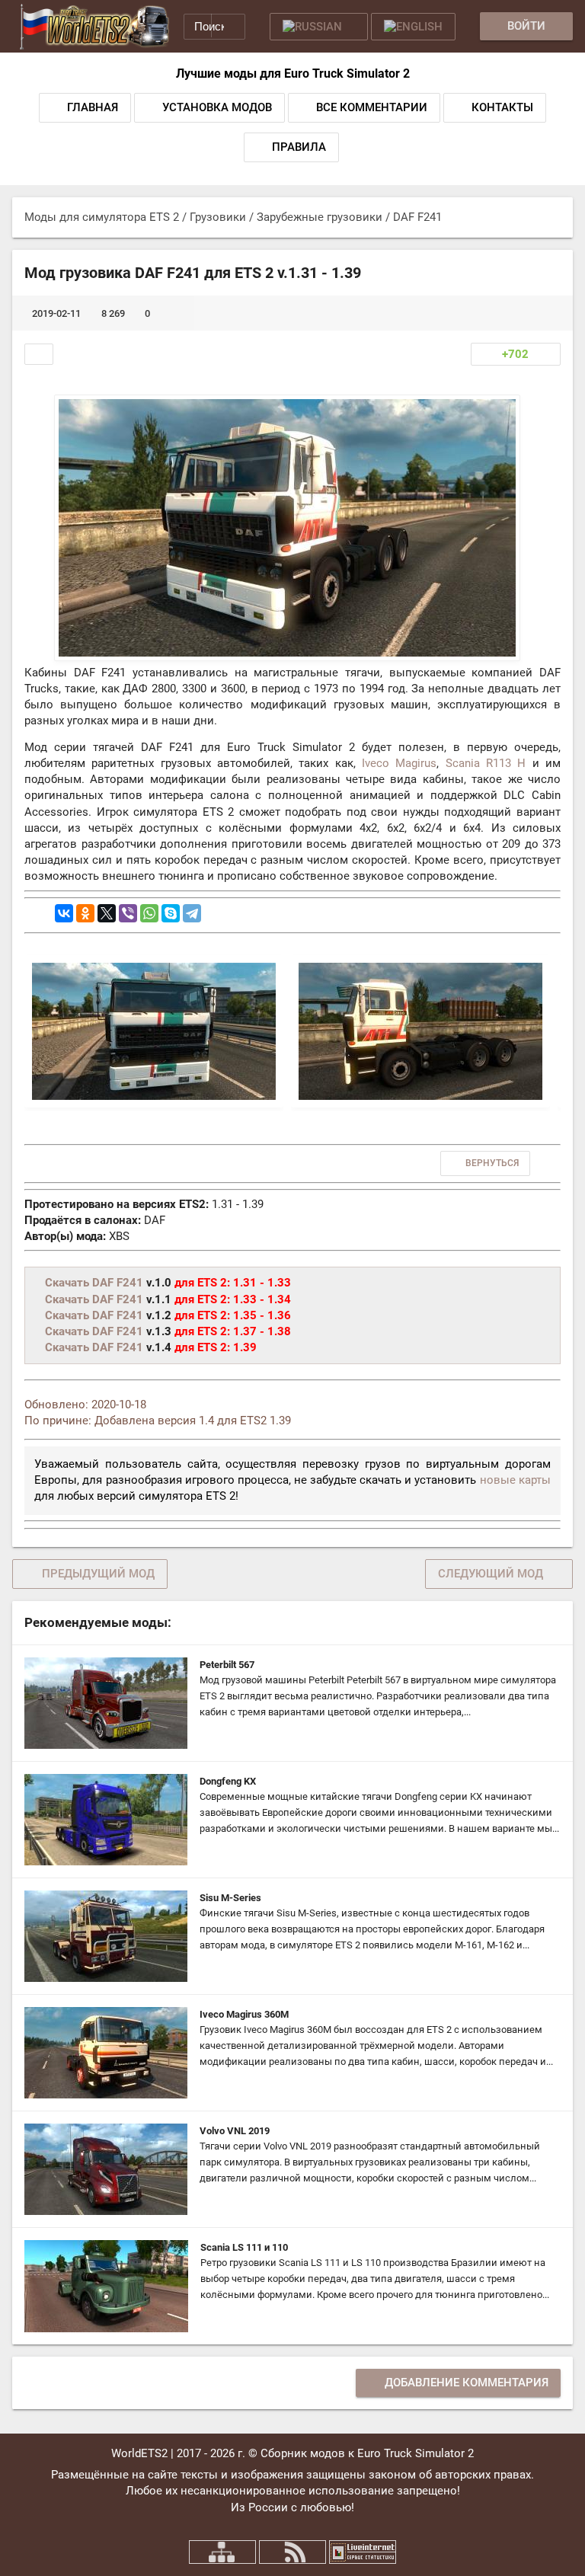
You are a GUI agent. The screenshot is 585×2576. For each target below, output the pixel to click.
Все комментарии (372, 107)
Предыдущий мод (98, 1574)
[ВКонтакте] (64, 913)
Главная (93, 107)
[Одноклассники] (85, 913)
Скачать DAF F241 (94, 1283)
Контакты (502, 107)
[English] (413, 27)
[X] (107, 913)
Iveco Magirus (399, 763)
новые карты (515, 1480)
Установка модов (217, 107)
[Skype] (171, 913)
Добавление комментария (467, 2383)
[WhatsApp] (149, 913)
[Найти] (229, 26)
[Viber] (128, 913)
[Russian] (319, 27)
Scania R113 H (486, 763)
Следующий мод (491, 1574)
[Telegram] (192, 913)
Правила (299, 147)
